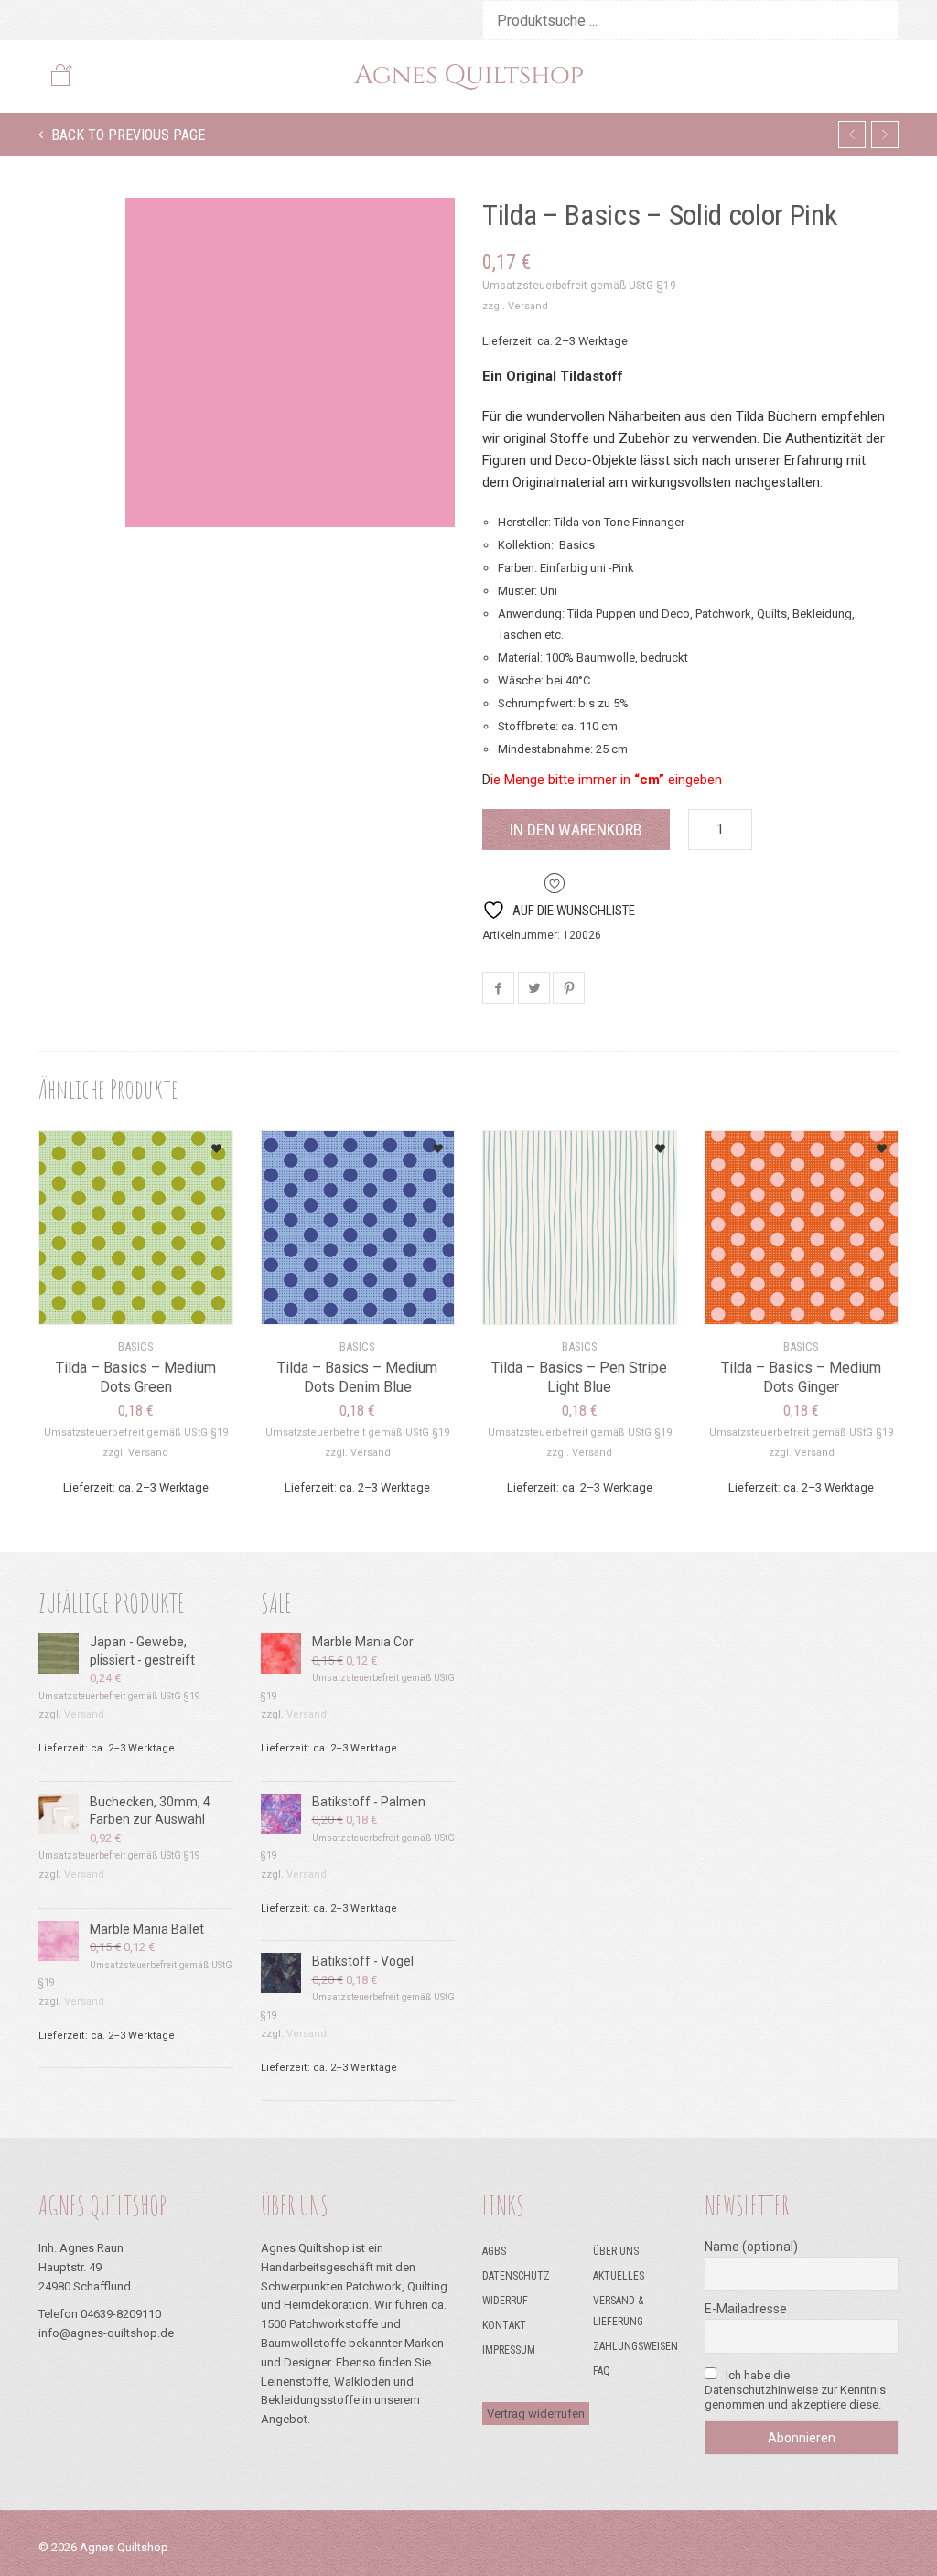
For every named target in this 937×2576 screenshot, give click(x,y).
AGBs (494, 2251)
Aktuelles (619, 2276)
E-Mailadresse (746, 2309)
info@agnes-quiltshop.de (106, 2333)
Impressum (509, 2350)
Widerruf (505, 2301)
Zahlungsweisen (635, 2346)
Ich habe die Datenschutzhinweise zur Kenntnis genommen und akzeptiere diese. (795, 2390)
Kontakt (504, 2325)
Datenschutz (516, 2276)
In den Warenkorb (576, 830)
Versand (528, 306)
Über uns (616, 2251)
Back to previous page (126, 135)
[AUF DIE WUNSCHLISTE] (196, 1142)
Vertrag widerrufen (536, 2414)
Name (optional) (751, 2247)
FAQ (602, 2371)
